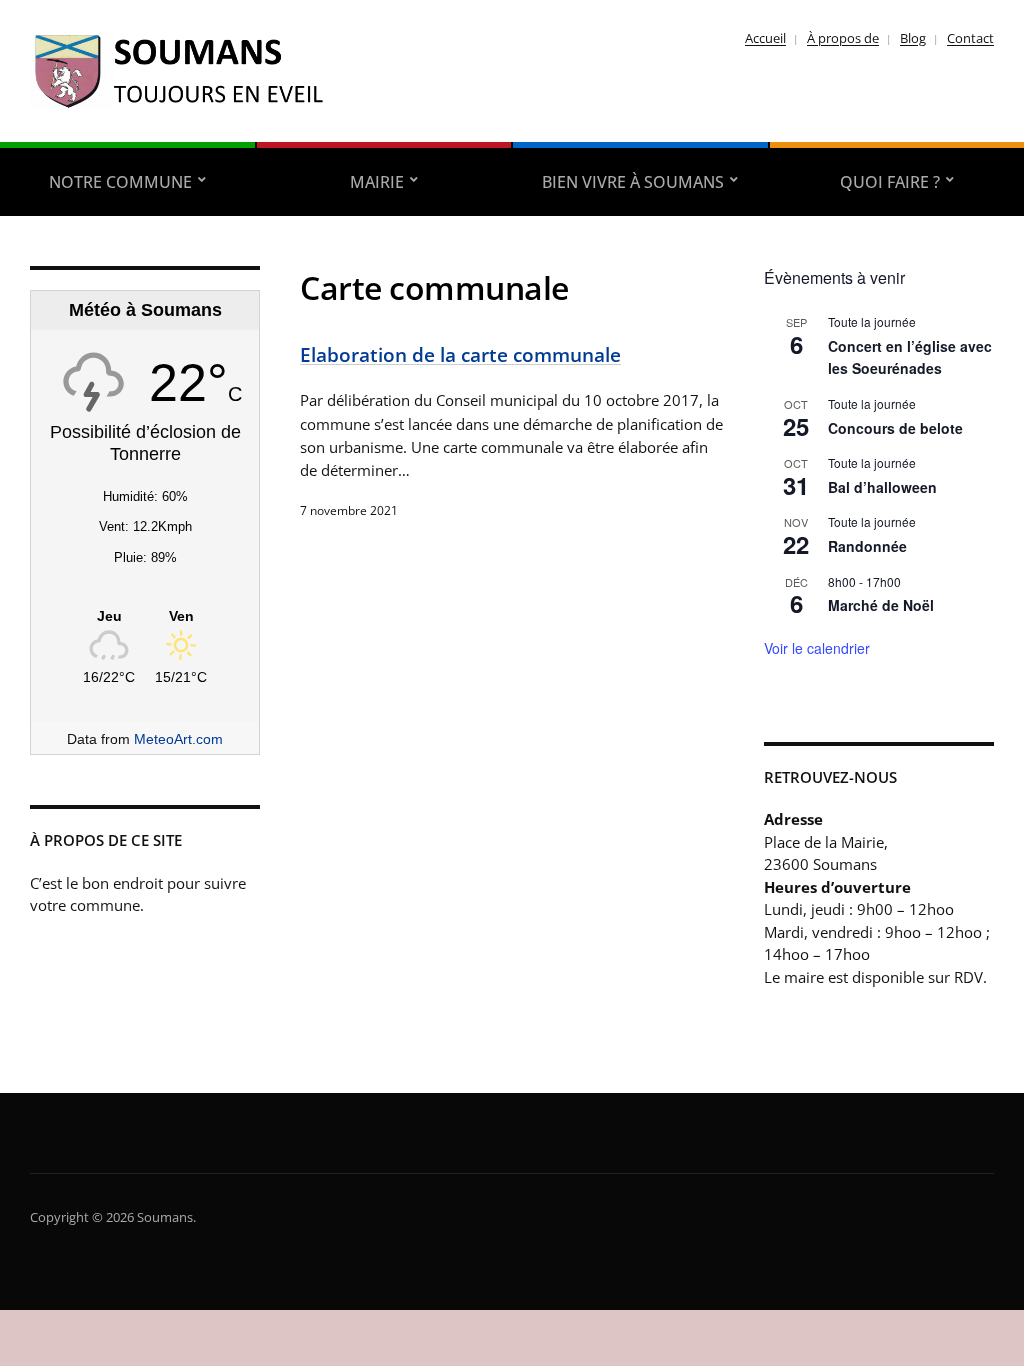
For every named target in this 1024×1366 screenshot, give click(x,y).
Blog (913, 38)
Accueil (765, 38)
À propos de (843, 38)
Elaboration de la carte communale (460, 354)
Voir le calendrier (817, 648)
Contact (970, 38)
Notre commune (120, 182)
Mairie (377, 182)
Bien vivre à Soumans (633, 182)
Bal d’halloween (882, 487)
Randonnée (867, 546)
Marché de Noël (881, 605)
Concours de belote (895, 428)
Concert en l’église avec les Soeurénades (910, 357)
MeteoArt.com (178, 739)
